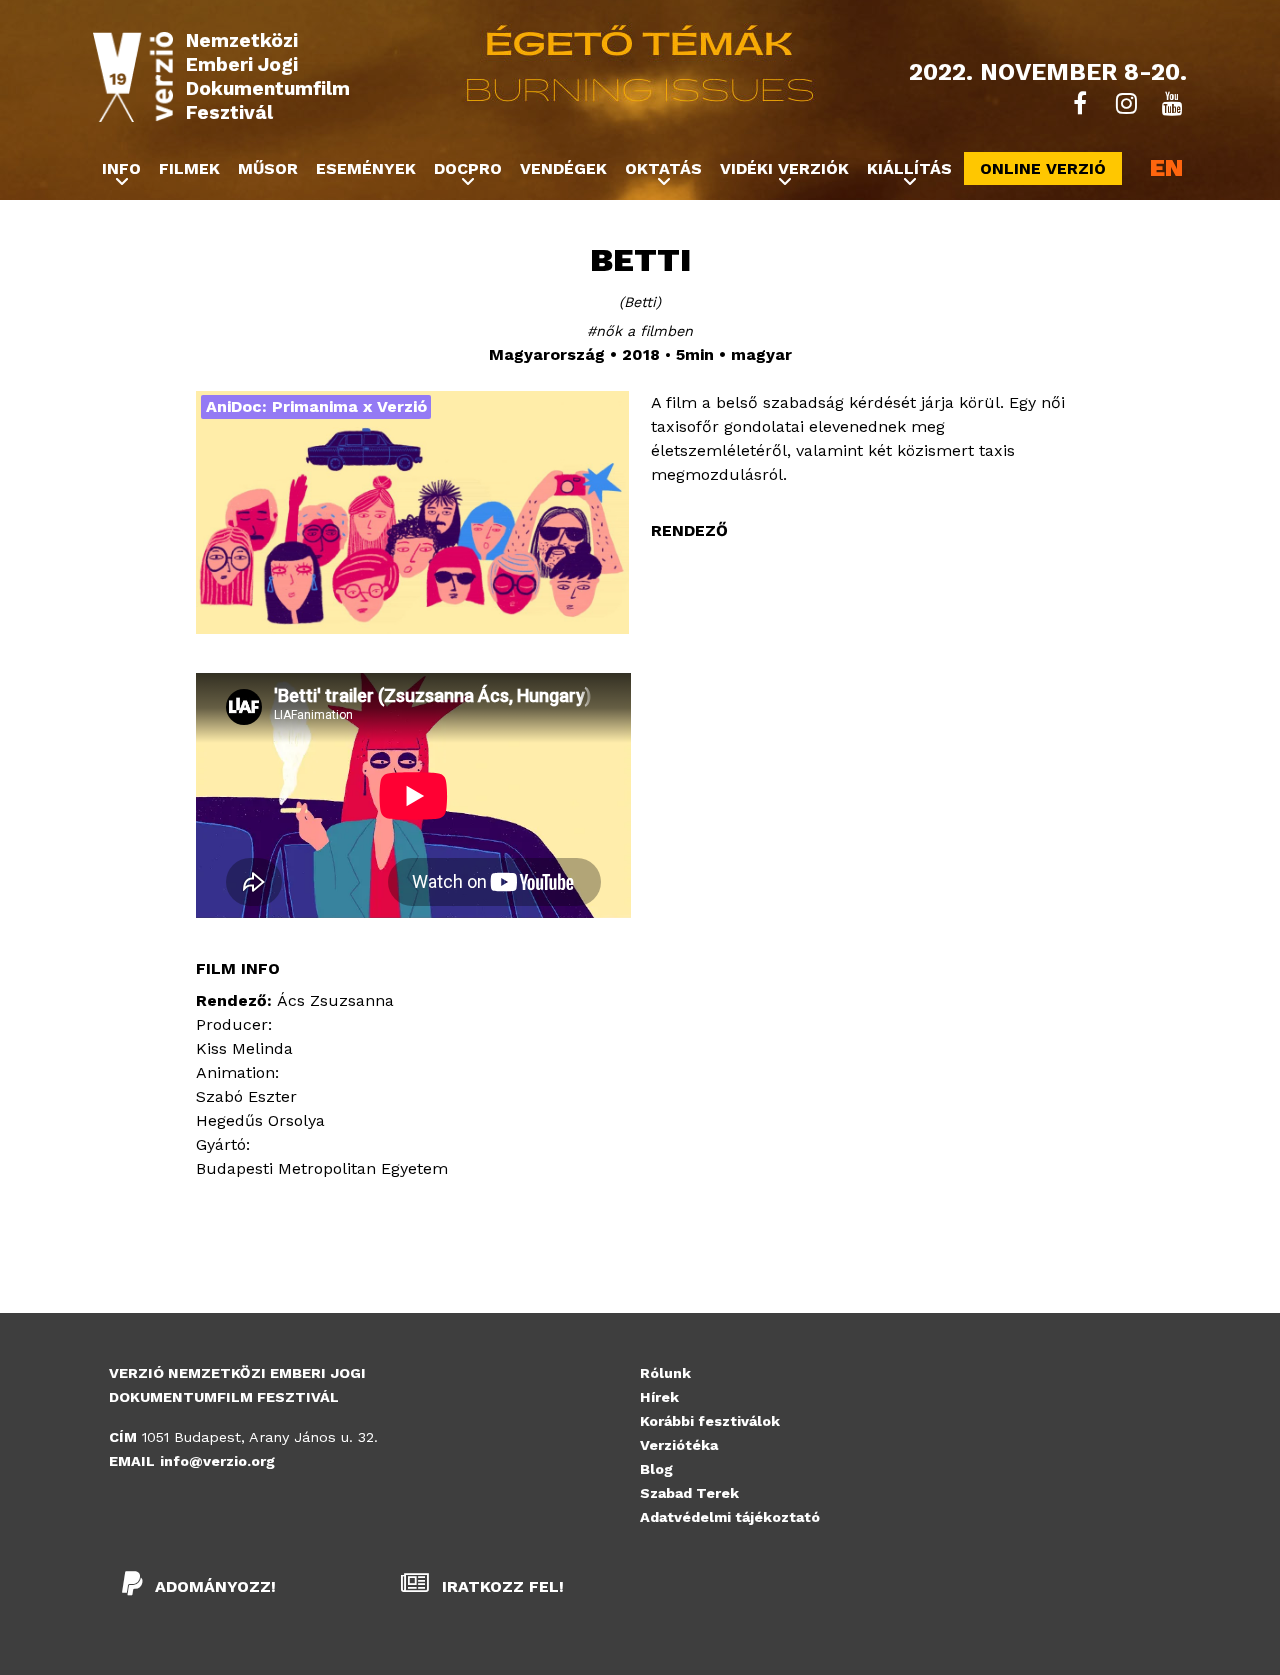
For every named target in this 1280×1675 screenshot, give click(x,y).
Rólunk (665, 1373)
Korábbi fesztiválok (710, 1421)
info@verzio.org (217, 1461)
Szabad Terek (689, 1493)
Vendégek (563, 168)
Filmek (189, 168)
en (1166, 169)
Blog (656, 1469)
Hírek (659, 1397)
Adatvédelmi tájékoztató (730, 1517)
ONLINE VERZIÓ (1043, 168)
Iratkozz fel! (500, 1586)
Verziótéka (679, 1445)
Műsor (268, 168)
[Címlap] (133, 77)
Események (366, 168)
